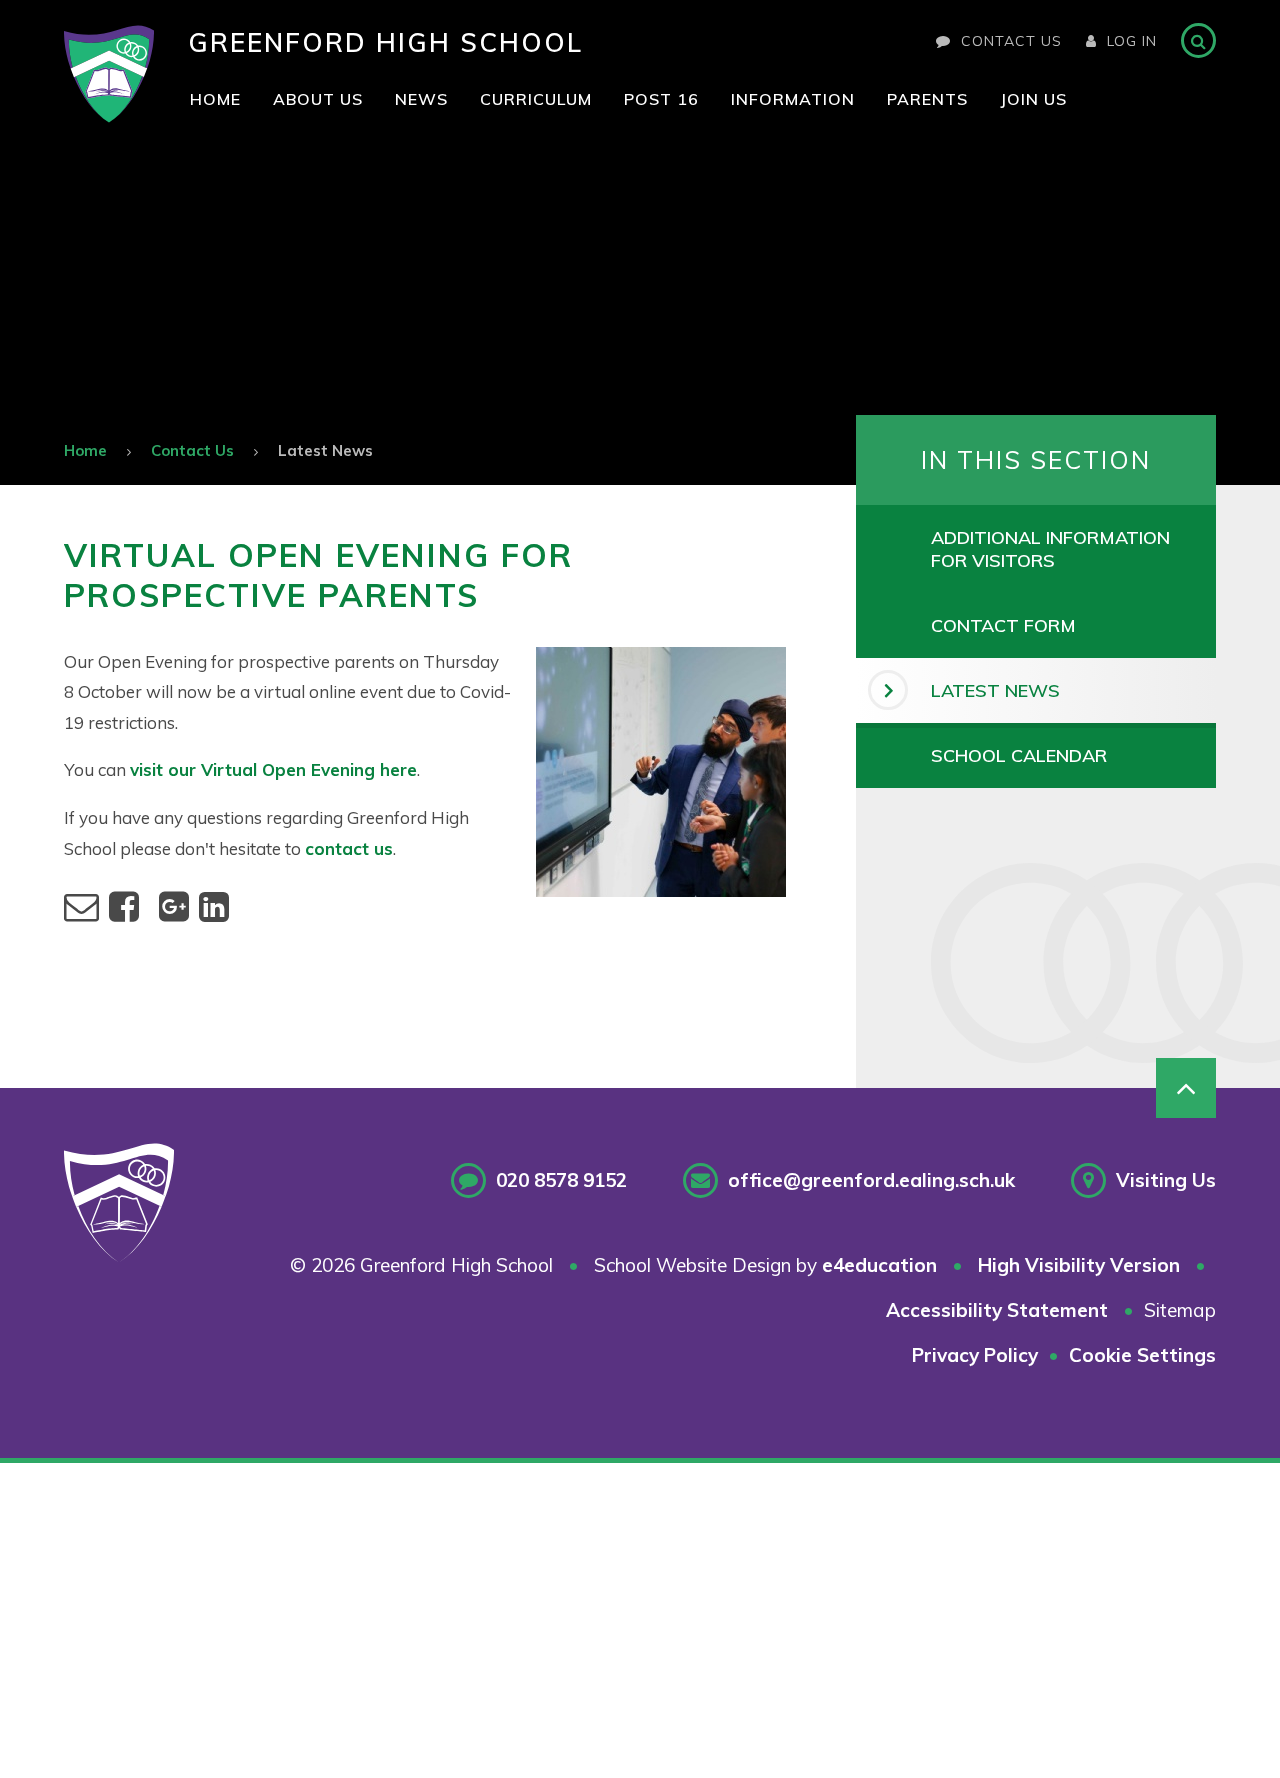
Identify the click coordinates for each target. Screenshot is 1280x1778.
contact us (349, 848)
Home (85, 450)
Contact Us (1011, 41)
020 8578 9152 (561, 1180)
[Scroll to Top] (1186, 1088)
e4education (879, 1265)
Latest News (325, 450)
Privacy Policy (975, 1355)
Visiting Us (1166, 1180)
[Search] (1198, 40)
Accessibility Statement (997, 1310)
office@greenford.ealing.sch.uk (871, 1180)
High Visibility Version (1079, 1265)
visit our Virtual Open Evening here (273, 769)
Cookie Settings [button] (1142, 1355)
